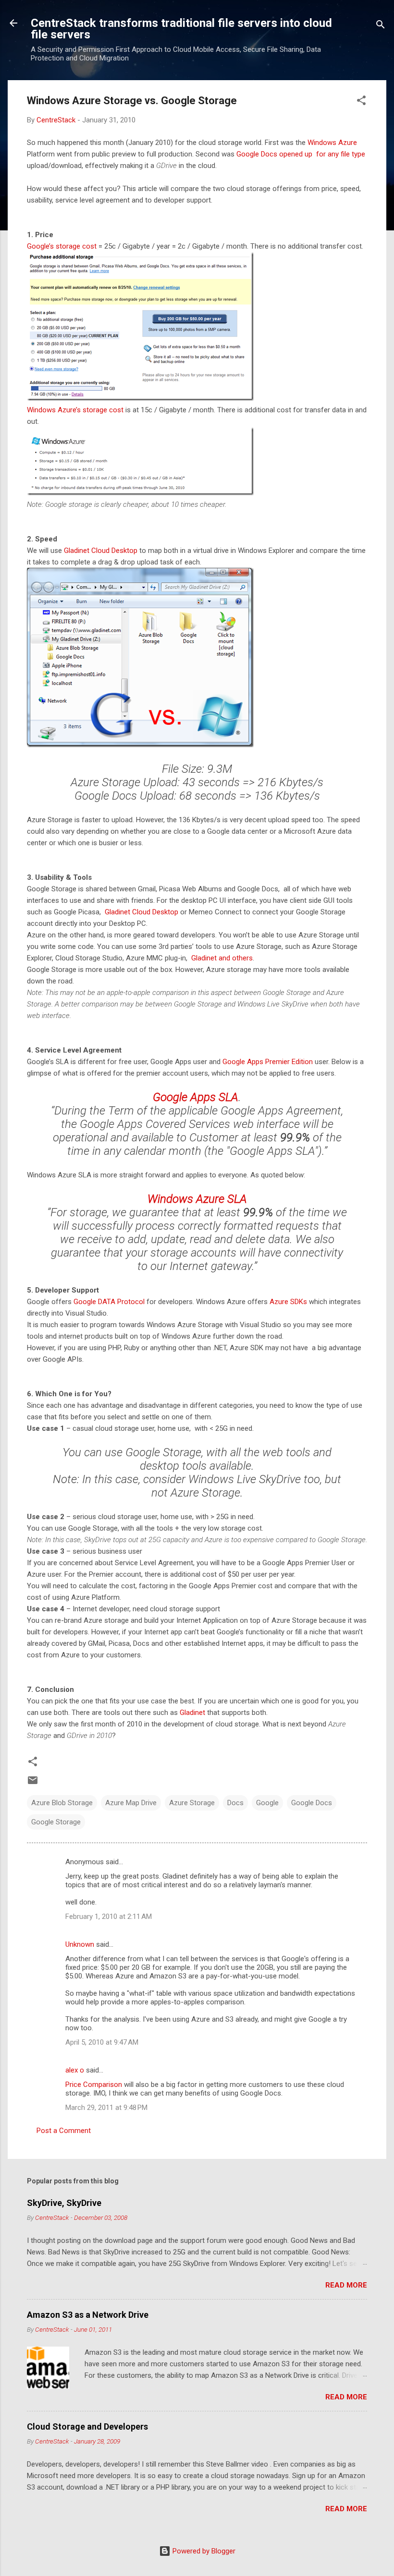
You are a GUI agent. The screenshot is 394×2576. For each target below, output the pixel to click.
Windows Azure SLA (197, 1199)
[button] (361, 102)
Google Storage (56, 1822)
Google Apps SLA (196, 1097)
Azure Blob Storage (62, 1803)
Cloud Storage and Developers (87, 2426)
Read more (346, 2285)
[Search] (381, 26)
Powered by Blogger (203, 2551)
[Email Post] (33, 1784)
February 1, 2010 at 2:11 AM (109, 1917)
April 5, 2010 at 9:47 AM (102, 2042)
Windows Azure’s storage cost (75, 410)
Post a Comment (64, 2131)
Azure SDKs (288, 1302)
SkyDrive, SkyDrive (64, 2203)
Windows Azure (332, 143)
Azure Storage (192, 1803)
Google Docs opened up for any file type (301, 154)
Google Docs (312, 1803)
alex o (75, 2070)
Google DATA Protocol (109, 1302)
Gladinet (192, 1713)
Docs (235, 1803)
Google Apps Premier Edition (268, 1062)
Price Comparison (94, 2085)
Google (267, 1803)
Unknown (80, 1944)
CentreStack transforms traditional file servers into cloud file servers (181, 29)
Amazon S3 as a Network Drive (88, 2315)
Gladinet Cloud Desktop (101, 551)
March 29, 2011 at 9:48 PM (106, 2108)
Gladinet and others (222, 958)
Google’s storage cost (62, 246)
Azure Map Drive (131, 1803)
